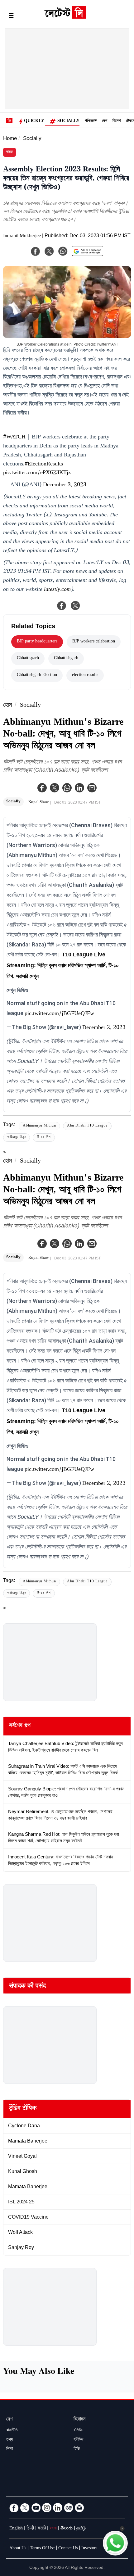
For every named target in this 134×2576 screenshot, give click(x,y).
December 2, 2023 (104, 1028)
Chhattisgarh (28, 659)
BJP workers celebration (94, 642)
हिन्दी (30, 2529)
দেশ (105, 121)
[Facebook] (42, 788)
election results (85, 675)
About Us (18, 2549)
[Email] (79, 2508)
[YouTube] (36, 2508)
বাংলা (53, 2529)
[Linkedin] (79, 788)
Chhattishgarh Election (37, 675)
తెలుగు (67, 2529)
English (16, 2529)
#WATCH (14, 438)
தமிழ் (81, 2529)
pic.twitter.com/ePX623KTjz (37, 473)
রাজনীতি (12, 2431)
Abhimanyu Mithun (39, 1126)
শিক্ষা (10, 2449)
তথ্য (10, 2440)
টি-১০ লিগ (44, 1138)
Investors (89, 2549)
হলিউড (79, 2440)
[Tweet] (75, 605)
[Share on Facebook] (62, 605)
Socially (68, 121)
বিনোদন (79, 2420)
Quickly (34, 121)
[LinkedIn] (58, 2508)
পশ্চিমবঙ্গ (91, 121)
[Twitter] (55, 788)
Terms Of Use (42, 2549)
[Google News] (69, 2508)
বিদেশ (117, 121)
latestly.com (57, 590)
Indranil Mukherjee (22, 236)
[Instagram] (47, 2508)
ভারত (10, 152)
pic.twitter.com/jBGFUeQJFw (59, 1014)
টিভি (77, 2449)
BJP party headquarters (37, 642)
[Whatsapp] (67, 788)
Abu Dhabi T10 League (87, 1126)
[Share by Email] (92, 788)
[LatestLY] (65, 17)
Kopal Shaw (38, 802)
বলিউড (79, 2431)
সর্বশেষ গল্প (20, 1726)
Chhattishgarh (66, 659)
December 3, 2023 (65, 485)
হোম (7, 706)
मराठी (42, 2529)
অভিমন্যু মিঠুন (17, 1138)
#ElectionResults (44, 465)
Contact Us (68, 2549)
